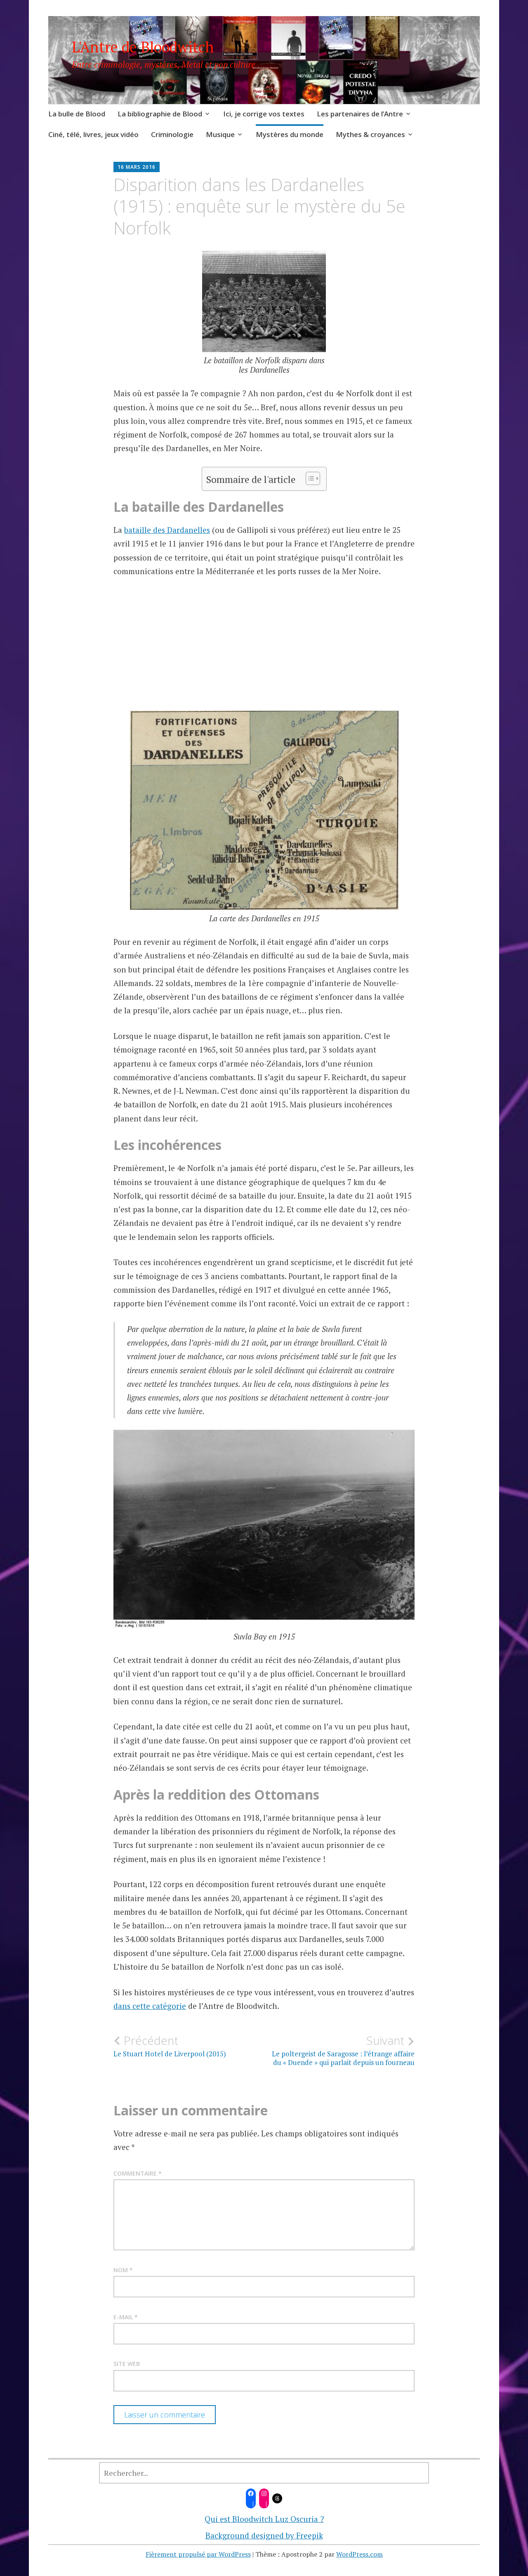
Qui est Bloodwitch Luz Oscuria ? (264, 2519)
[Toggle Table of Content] (309, 478)
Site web (127, 2364)
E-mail (126, 2317)
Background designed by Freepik (264, 2535)
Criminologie (172, 134)
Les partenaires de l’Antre (360, 114)
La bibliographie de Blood (160, 114)
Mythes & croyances (370, 134)
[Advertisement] (264, 662)
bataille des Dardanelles (167, 530)
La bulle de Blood (77, 114)
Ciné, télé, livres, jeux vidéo (93, 134)
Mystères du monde (290, 134)
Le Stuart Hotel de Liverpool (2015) (170, 2046)
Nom (123, 2270)
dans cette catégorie (150, 2006)
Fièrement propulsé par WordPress (198, 2554)
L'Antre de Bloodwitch (143, 47)
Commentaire (138, 2173)
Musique (220, 134)
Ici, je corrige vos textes (264, 114)
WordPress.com (359, 2554)
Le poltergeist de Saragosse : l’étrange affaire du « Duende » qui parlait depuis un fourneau (343, 2050)
